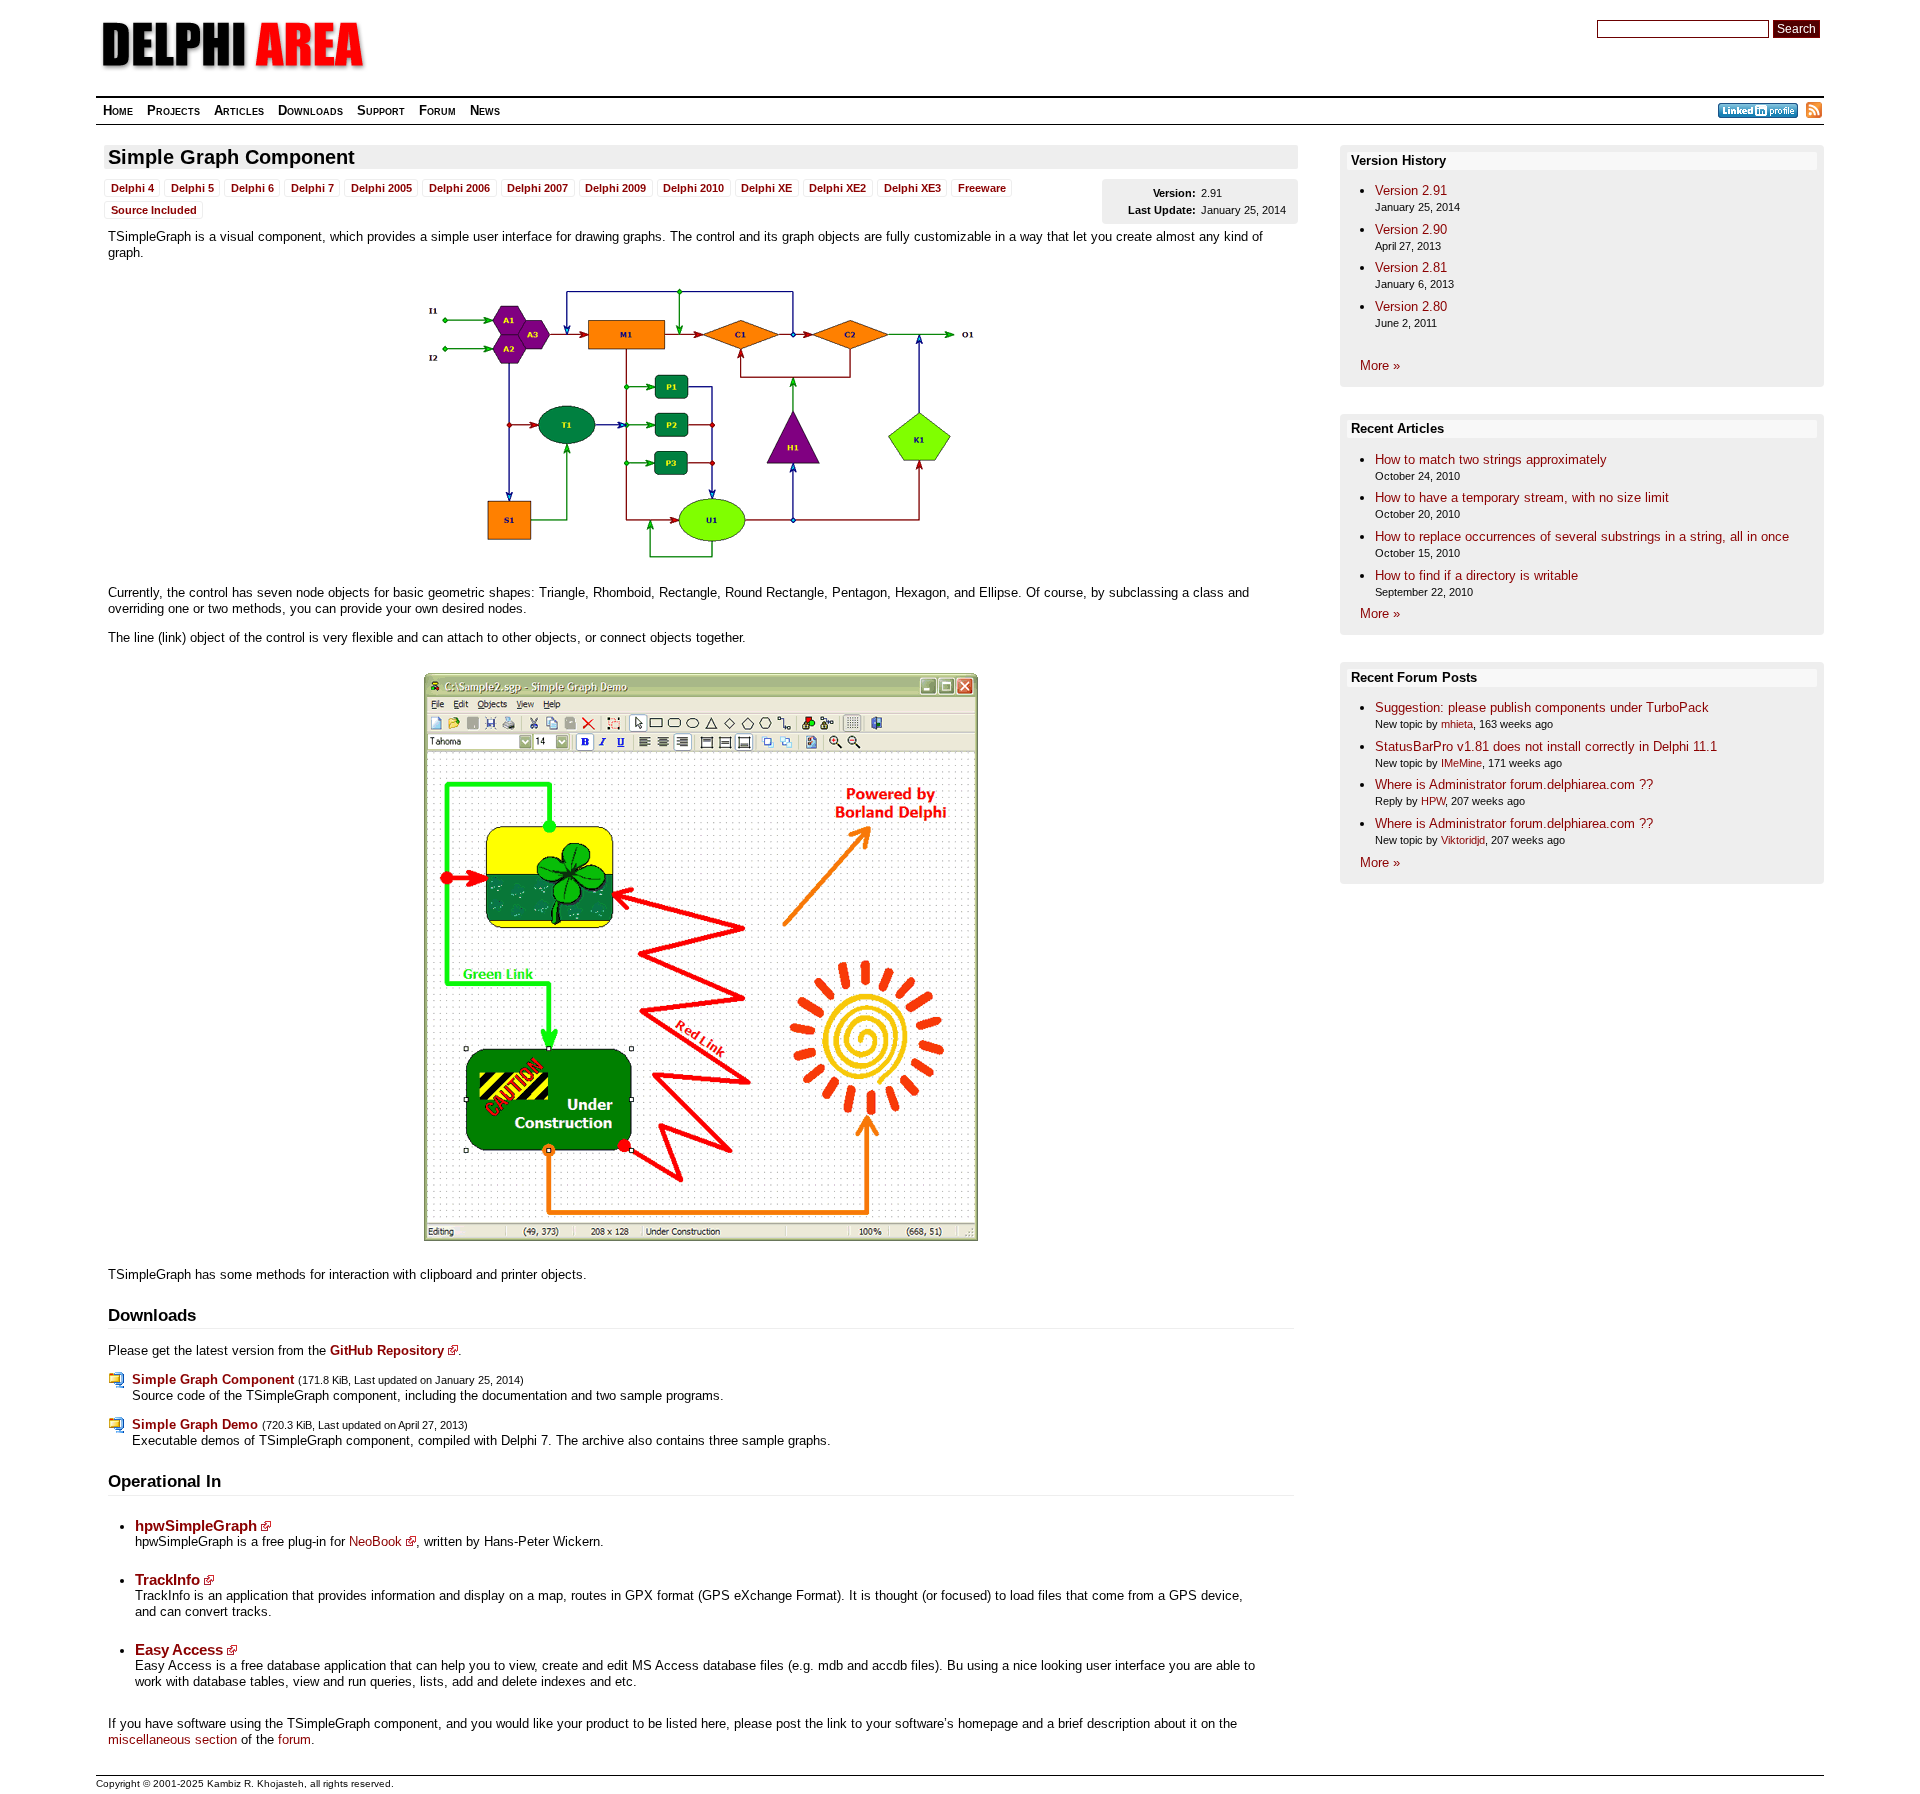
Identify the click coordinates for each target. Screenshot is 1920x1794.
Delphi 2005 (381, 188)
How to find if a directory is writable (1476, 575)
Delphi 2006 (459, 188)
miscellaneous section (172, 1739)
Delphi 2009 (615, 188)
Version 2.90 (1411, 229)
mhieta (1457, 724)
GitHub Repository (387, 1350)
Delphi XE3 (912, 188)
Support (381, 110)
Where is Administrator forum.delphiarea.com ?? (1514, 784)
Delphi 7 (312, 188)
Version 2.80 (1411, 306)
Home (118, 110)
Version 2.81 (1411, 267)
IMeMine (1461, 763)
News (485, 110)
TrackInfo (167, 1580)
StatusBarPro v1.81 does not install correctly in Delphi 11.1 (1546, 746)
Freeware (982, 188)
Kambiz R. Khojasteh (255, 1783)
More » (1380, 365)
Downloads (310, 110)
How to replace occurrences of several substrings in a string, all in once (1582, 536)
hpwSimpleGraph (196, 1526)
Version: (1174, 193)
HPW (1433, 801)
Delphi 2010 (693, 188)
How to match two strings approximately (1491, 459)
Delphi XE (766, 188)
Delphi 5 (192, 188)
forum (294, 1739)
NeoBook (375, 1541)
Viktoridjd (1463, 840)
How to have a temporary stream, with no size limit (1522, 497)
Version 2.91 (1411, 190)
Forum (437, 110)
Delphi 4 (132, 188)
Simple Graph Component (231, 157)
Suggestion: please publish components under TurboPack (1542, 707)
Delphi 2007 (537, 188)
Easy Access (179, 1650)
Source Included (154, 210)
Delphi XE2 (837, 188)
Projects (173, 110)
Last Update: (1162, 210)
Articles (239, 110)
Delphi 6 (252, 188)
